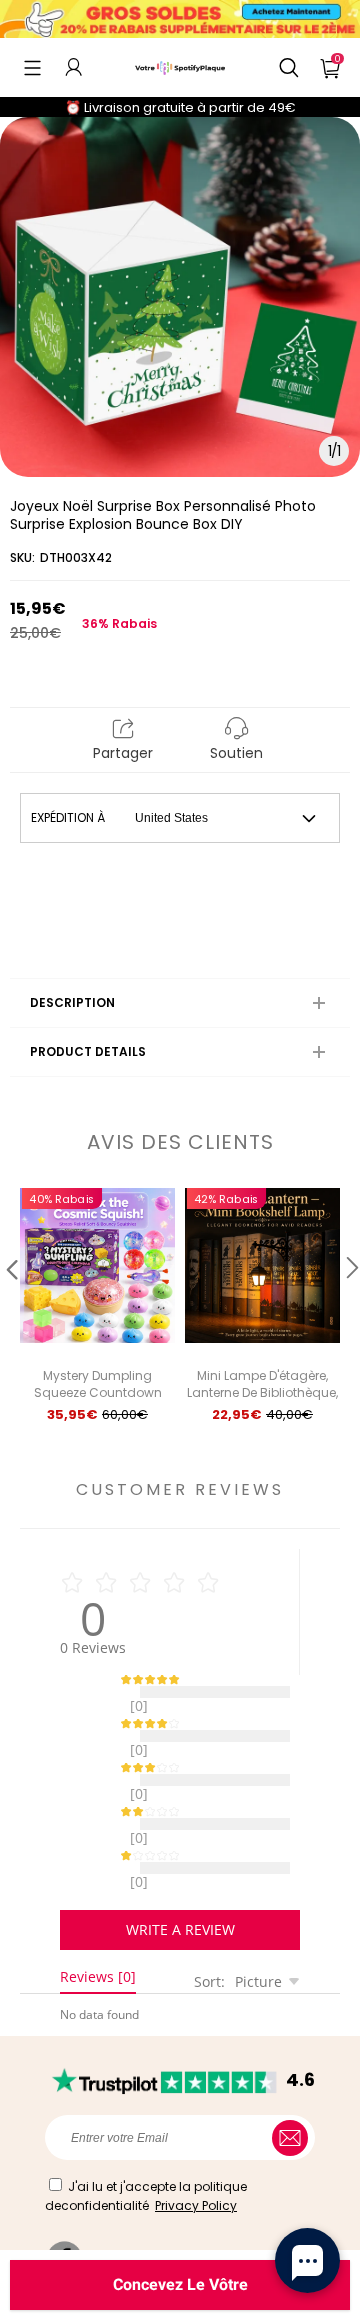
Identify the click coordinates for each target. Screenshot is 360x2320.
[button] (32, 67)
